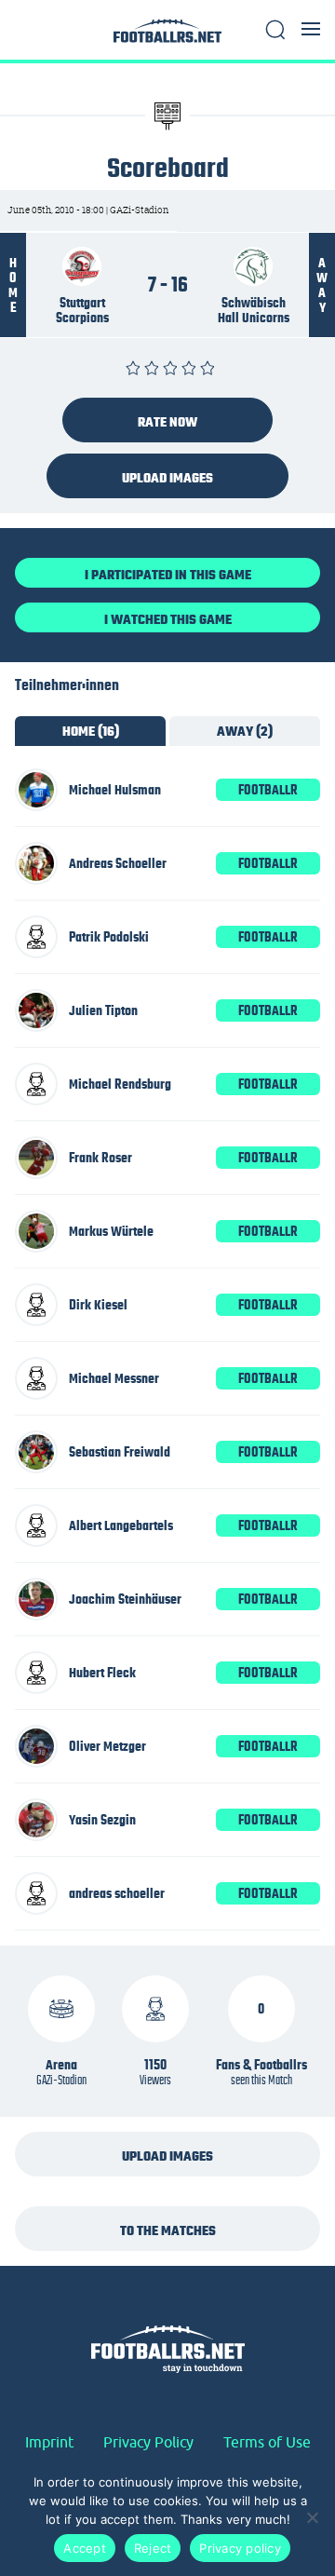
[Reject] (312, 2517)
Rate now (167, 422)
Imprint (49, 2442)
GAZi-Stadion (61, 2080)
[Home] (167, 36)
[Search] (275, 30)
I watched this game (168, 619)
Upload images (167, 478)
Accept (85, 2548)
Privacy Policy (148, 2442)
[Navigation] (311, 29)
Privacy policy (240, 2548)
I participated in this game (168, 575)
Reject (153, 2548)
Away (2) (245, 731)
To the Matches (168, 2230)
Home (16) (91, 731)
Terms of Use (267, 2442)
